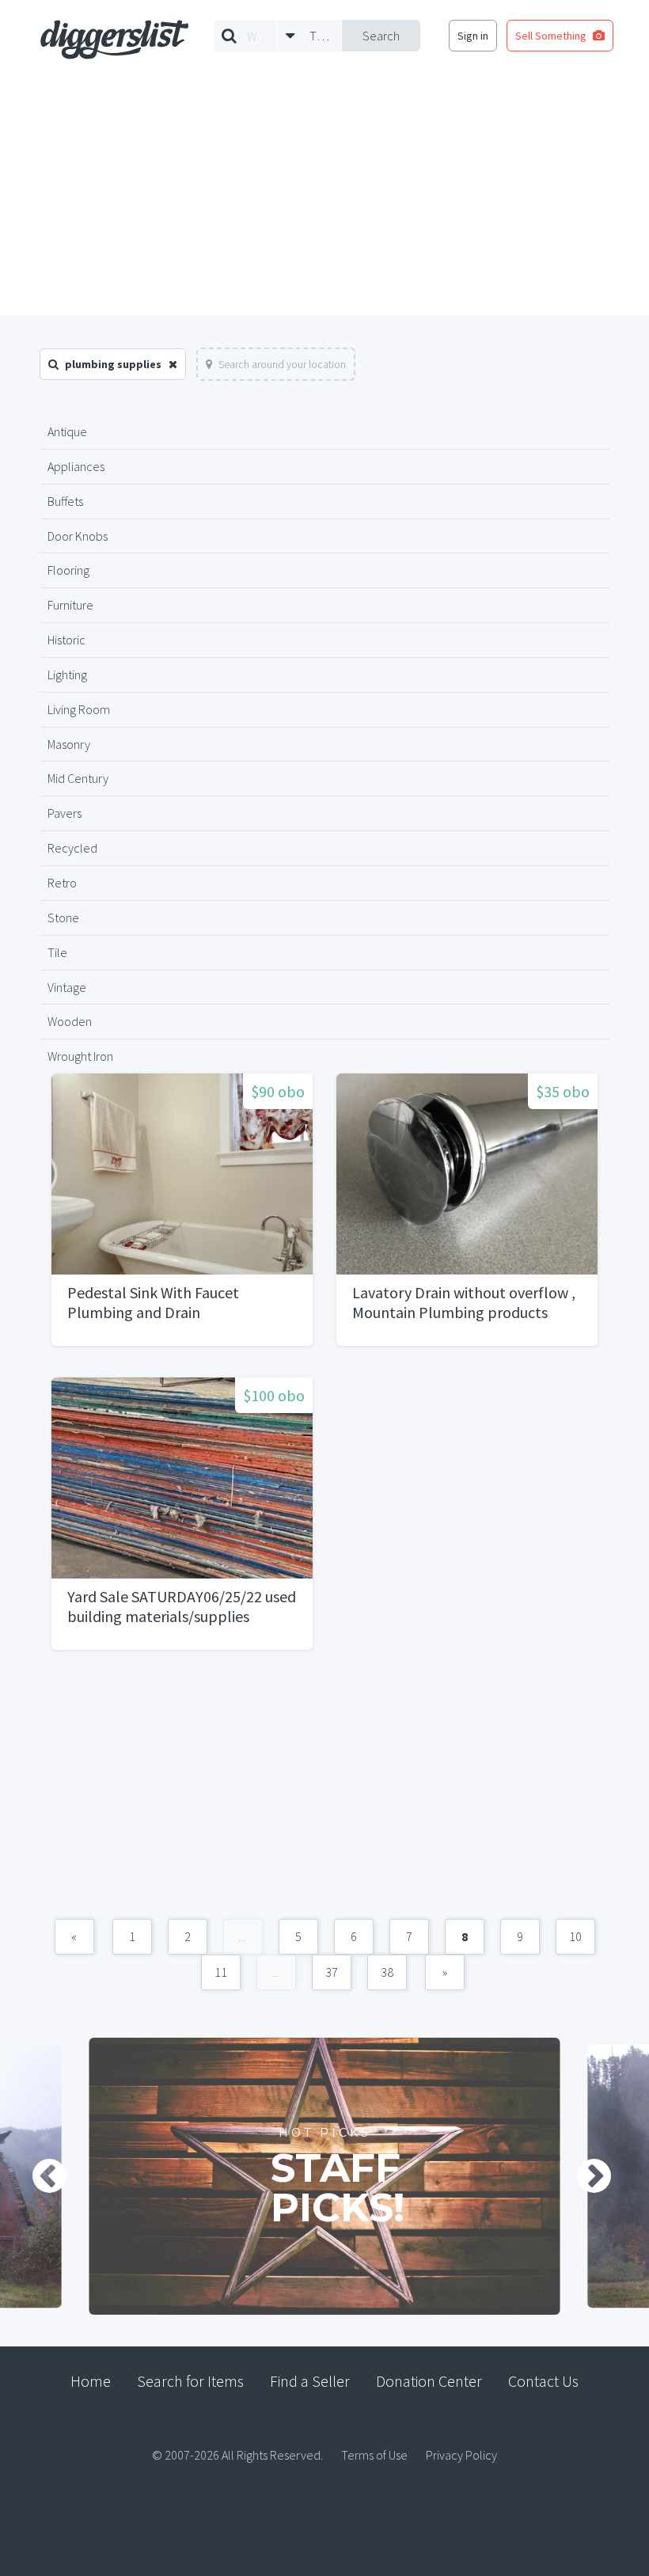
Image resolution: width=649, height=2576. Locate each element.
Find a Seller (310, 2381)
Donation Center (429, 2381)
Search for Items (190, 2381)
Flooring (68, 570)
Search (381, 36)
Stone (63, 918)
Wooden (70, 1021)
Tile (57, 952)
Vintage (67, 987)
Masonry (69, 744)
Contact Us (543, 2381)
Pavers (65, 813)
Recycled (72, 848)
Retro (62, 883)
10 (575, 1936)
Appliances (76, 466)
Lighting (67, 674)
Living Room (79, 709)
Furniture (70, 605)
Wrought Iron (80, 1056)
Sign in (473, 36)
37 (332, 1972)
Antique (67, 431)
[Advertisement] (324, 197)
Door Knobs (78, 536)
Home (91, 2381)
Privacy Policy (461, 2455)
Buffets (65, 501)
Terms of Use (374, 2455)
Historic (66, 640)
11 (221, 1972)
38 (387, 1972)
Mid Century (78, 778)
